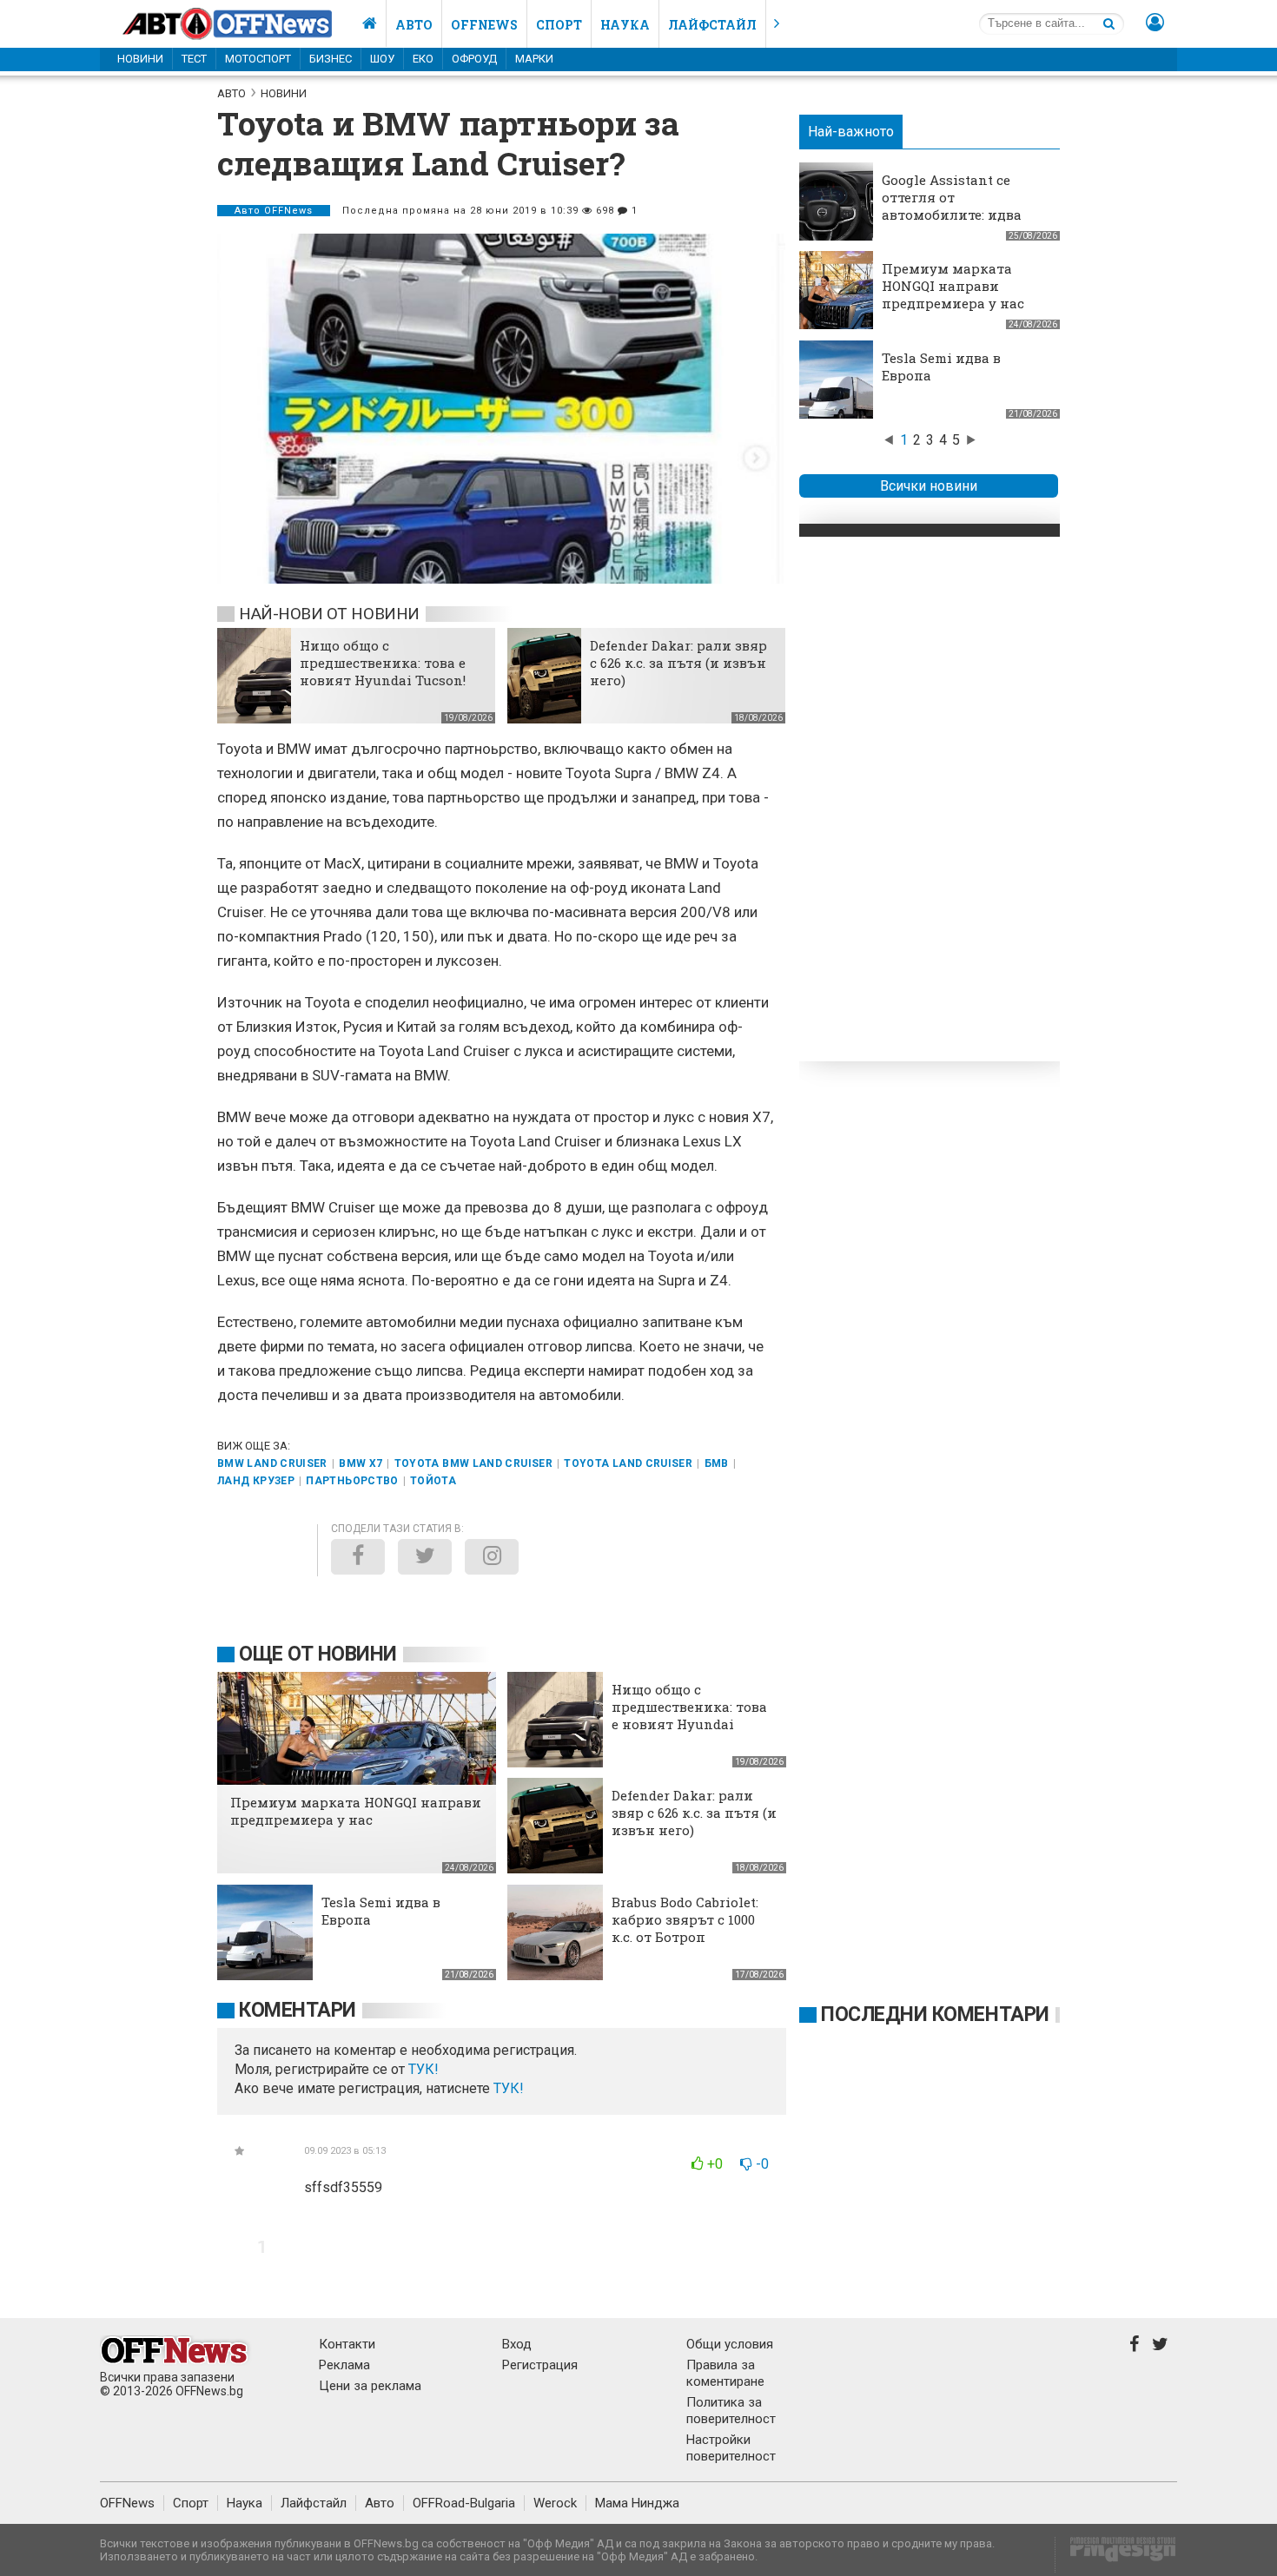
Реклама (344, 2365)
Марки (534, 59)
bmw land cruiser (272, 1463)
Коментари (298, 2010)
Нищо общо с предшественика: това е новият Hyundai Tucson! (383, 663)
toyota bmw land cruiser (473, 1463)
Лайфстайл (712, 25)
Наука (625, 25)
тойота (433, 1481)
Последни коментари (935, 2015)
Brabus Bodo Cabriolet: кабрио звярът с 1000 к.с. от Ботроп (685, 1919)
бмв (717, 1463)
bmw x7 (361, 1463)
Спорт (559, 25)
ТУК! (509, 2088)
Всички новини (929, 486)
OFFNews (127, 2503)
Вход (517, 2344)
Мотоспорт (258, 59)
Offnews (484, 25)
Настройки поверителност (731, 2448)
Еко (423, 59)
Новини (140, 59)
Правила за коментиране (725, 2373)
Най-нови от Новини (329, 614)
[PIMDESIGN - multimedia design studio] (1116, 2555)
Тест (194, 59)
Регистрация (540, 2365)
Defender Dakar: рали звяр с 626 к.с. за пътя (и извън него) (678, 663)
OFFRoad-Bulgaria (464, 2503)
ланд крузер (256, 1481)
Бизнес (331, 59)
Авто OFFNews (274, 211)
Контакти (347, 2344)
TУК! (423, 2069)
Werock (555, 2503)
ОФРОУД (474, 59)
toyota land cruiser (628, 1463)
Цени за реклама (370, 2386)
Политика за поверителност (731, 2411)
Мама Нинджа (637, 2503)
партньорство (352, 1481)
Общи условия (730, 2344)
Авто (414, 25)
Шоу (382, 59)
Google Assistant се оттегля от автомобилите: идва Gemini (952, 206)
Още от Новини (318, 1654)
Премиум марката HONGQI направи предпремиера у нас (953, 286)
